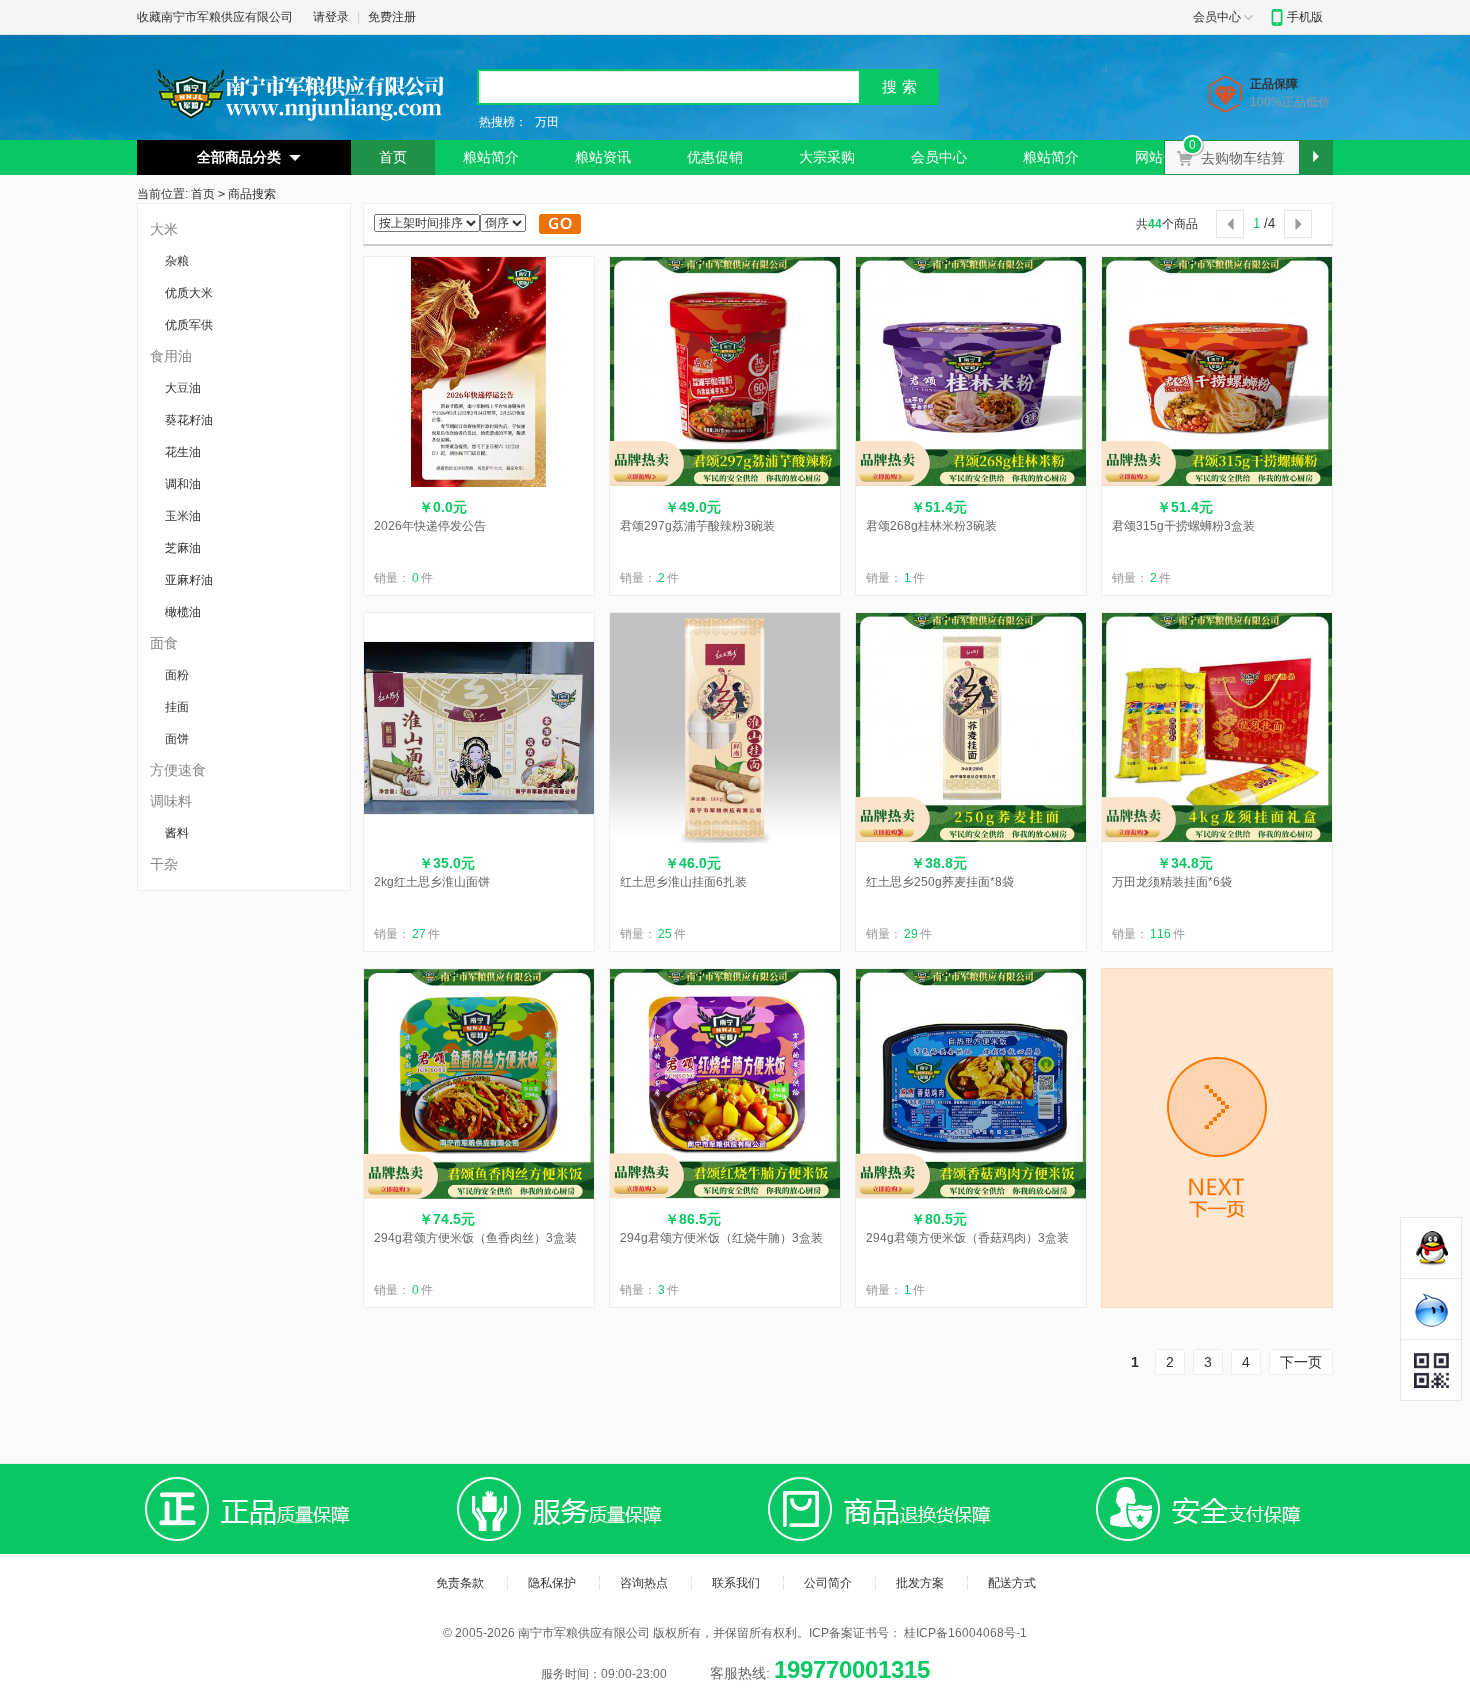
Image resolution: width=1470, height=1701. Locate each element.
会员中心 (1217, 17)
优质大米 (189, 293)
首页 (393, 157)
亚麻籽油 (189, 580)
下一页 (1301, 1362)
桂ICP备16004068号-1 (965, 1633)
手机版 (1305, 17)
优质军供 (189, 325)
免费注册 (392, 17)
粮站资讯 (603, 157)
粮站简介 (491, 157)
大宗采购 (827, 157)
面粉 (177, 675)
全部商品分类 (239, 157)
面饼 (177, 739)
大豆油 (183, 388)
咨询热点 (644, 1583)
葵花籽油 (189, 420)
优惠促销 (715, 157)
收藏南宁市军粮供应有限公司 (215, 17)
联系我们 (736, 1583)
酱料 (177, 833)
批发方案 (920, 1583)
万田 (547, 122)
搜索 (902, 86)
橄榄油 (183, 612)
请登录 (331, 17)
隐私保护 (552, 1583)
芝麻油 (183, 548)
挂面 (177, 707)
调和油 (183, 484)
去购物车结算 (1249, 153)
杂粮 (177, 261)
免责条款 (460, 1583)
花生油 (183, 452)
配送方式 (1012, 1583)
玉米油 (183, 516)
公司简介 (828, 1583)
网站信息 (1163, 157)
